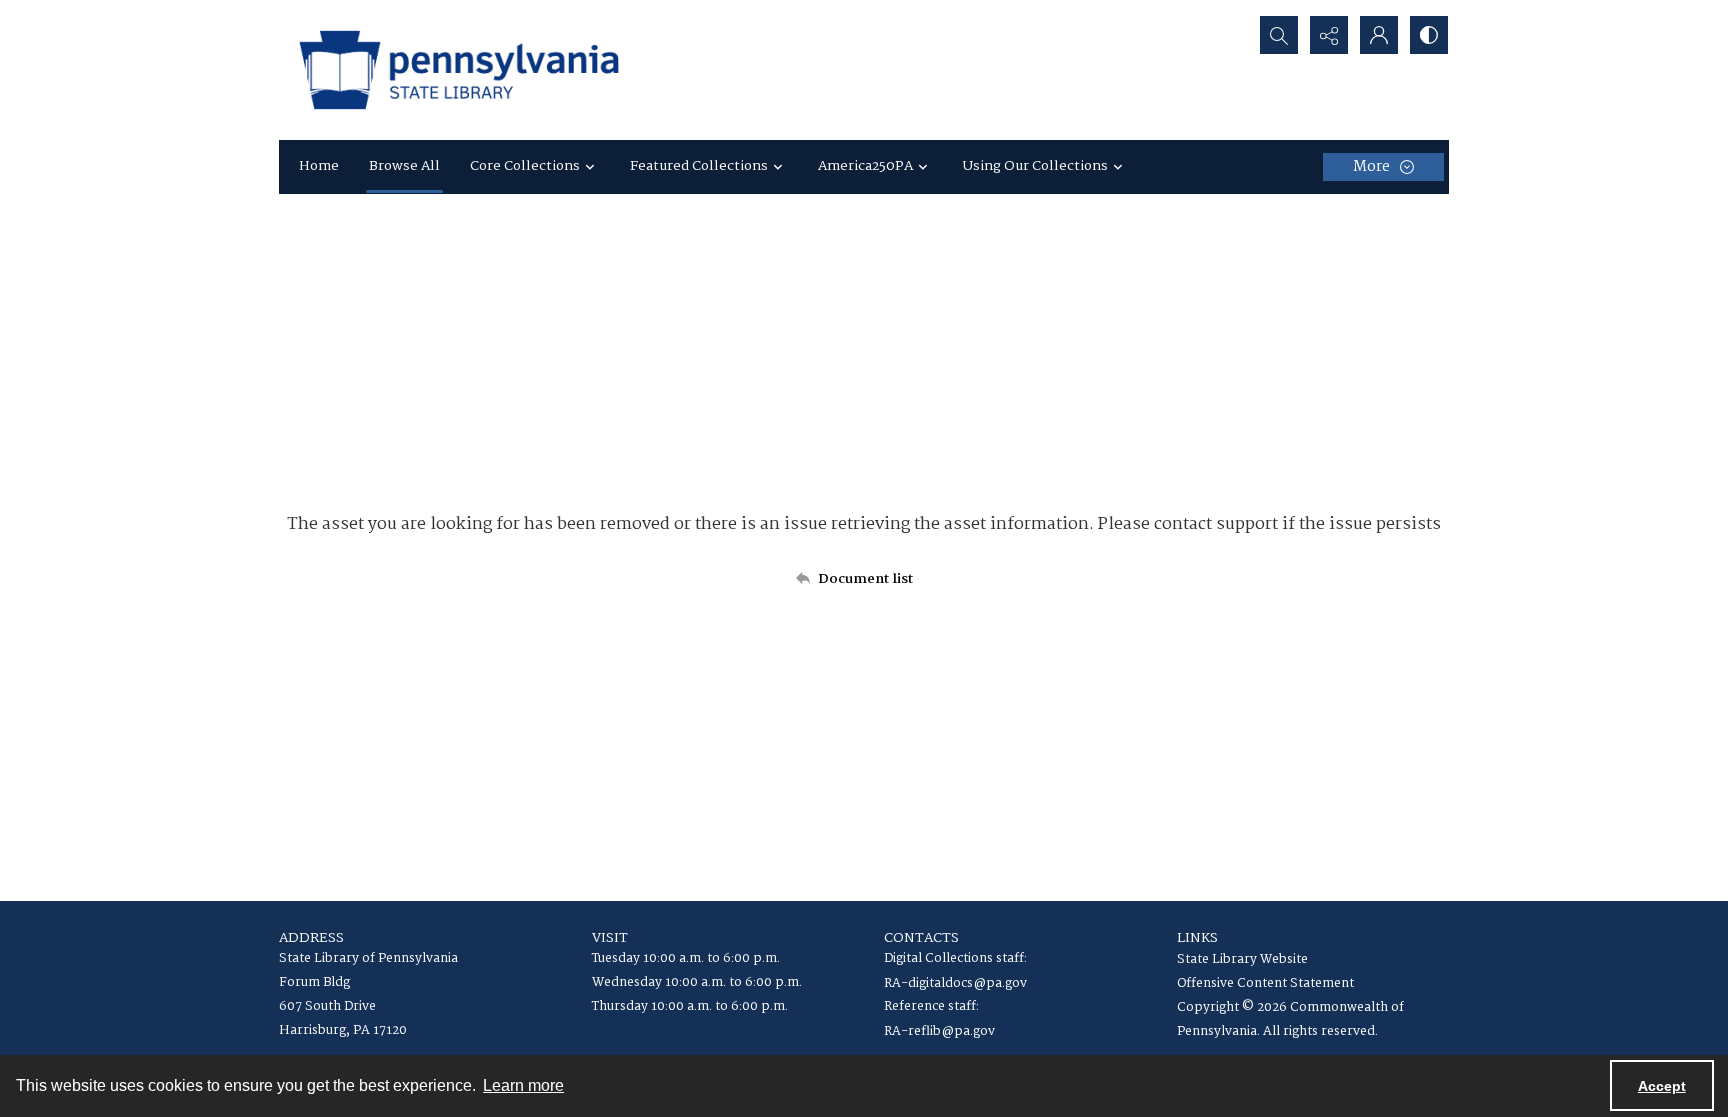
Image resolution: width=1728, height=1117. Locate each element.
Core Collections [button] (525, 166)
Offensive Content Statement (1265, 983)
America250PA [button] (865, 166)
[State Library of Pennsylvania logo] (459, 70)
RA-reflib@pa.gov (939, 1031)
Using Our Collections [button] (1035, 166)
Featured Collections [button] (699, 166)
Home (319, 166)
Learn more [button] (523, 1085)
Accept (1662, 1086)
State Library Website (1242, 959)
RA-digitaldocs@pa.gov (955, 983)
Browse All (404, 166)
